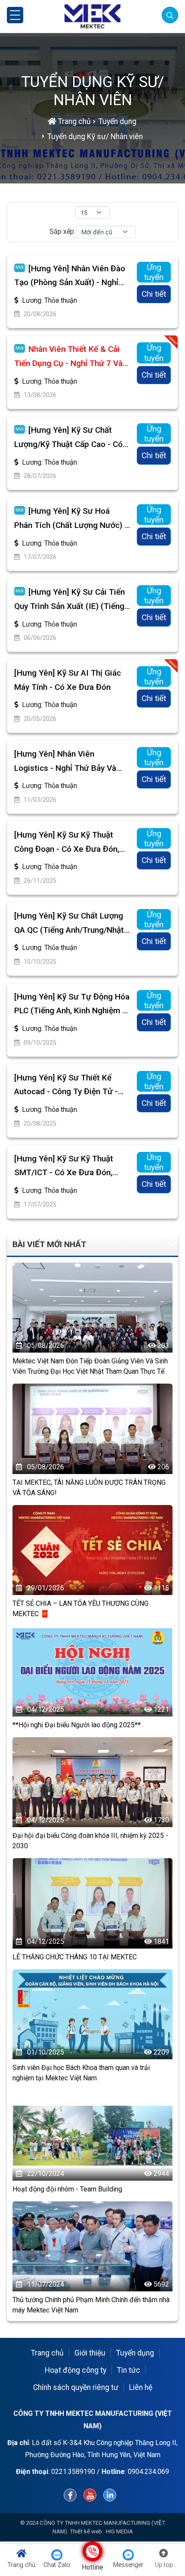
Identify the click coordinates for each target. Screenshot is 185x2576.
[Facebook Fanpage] (70, 2495)
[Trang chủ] (92, 16)
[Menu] (15, 15)
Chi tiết (154, 294)
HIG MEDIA (119, 2531)
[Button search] (170, 15)
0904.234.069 (148, 2472)
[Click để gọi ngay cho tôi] (93, 2551)
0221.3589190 (73, 2472)
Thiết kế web (86, 2531)
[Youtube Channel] (90, 2495)
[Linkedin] (110, 2495)
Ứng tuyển (154, 272)
